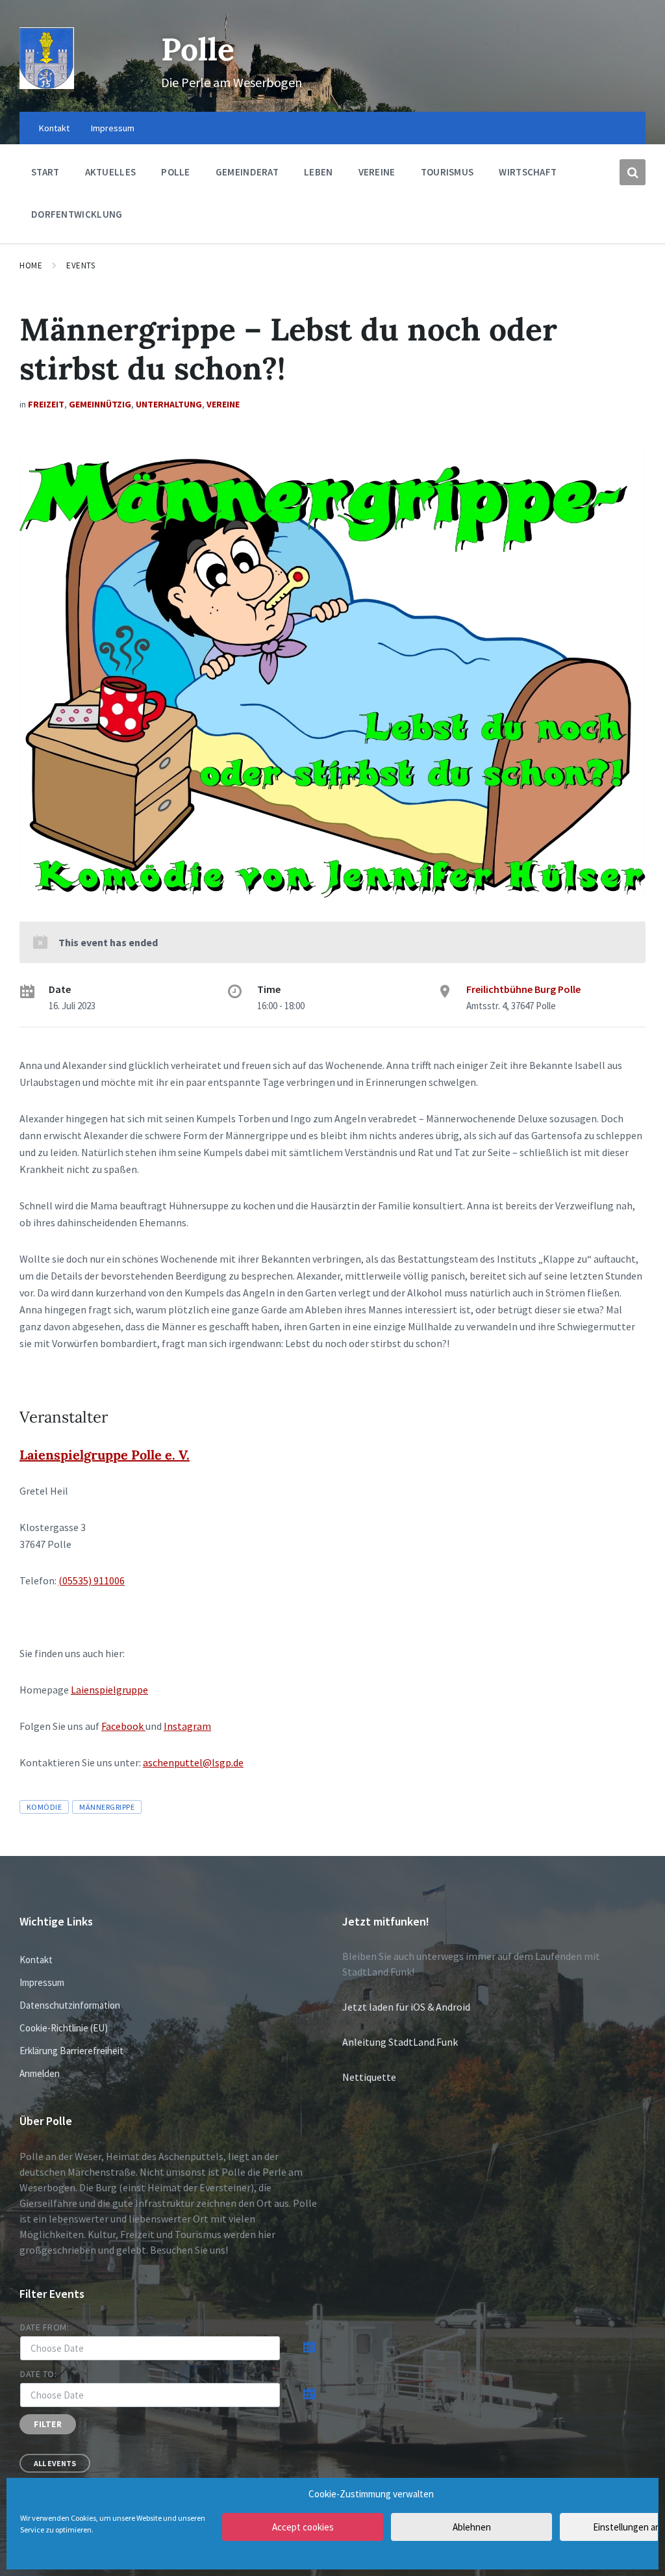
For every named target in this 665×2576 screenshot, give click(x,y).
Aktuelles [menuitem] (111, 172)
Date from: (45, 2327)
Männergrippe (107, 1807)
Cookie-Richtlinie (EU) (64, 2028)
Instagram (187, 1726)
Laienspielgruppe (109, 1690)
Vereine (223, 404)
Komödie (44, 1807)
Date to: (38, 2374)
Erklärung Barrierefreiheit (71, 2051)
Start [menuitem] (45, 172)
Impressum (42, 1982)
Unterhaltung (169, 404)
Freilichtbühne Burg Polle (523, 989)
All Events (55, 2463)
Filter (48, 2424)
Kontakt (36, 1960)
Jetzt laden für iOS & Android (406, 2007)
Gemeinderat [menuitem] (247, 172)
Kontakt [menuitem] (54, 128)
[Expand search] (633, 172)
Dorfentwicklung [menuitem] (77, 214)
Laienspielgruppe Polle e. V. (105, 1455)
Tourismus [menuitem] (447, 172)
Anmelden (40, 2073)
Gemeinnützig (100, 404)
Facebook (123, 1726)
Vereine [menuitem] (377, 172)
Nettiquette (369, 2077)
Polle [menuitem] (176, 172)
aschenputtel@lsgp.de (193, 1762)
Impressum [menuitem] (113, 128)
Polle (198, 49)
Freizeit (46, 404)
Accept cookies (303, 2527)
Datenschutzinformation (70, 2005)
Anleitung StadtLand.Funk (400, 2042)
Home (31, 265)
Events (81, 265)
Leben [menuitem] (319, 172)
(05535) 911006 (92, 1580)
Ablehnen (472, 2527)
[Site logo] (47, 85)
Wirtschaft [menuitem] (528, 172)
